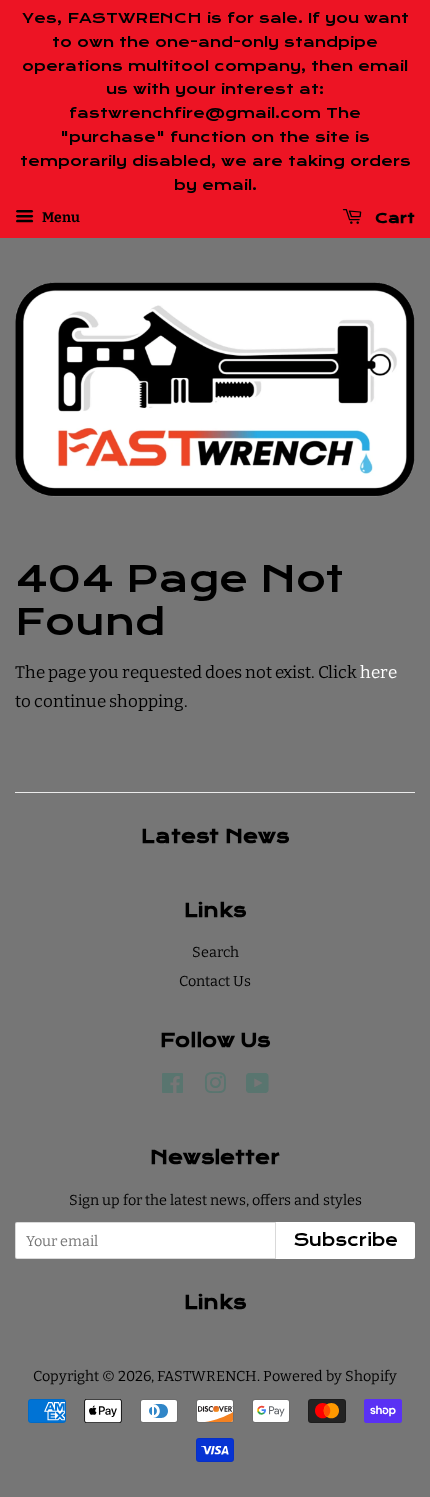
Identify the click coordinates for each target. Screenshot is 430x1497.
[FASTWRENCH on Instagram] (215, 1087)
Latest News (215, 836)
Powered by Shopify (330, 1376)
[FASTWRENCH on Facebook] (172, 1087)
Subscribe (345, 1240)
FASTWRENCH (207, 1376)
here (378, 672)
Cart (392, 218)
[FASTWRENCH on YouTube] (257, 1087)
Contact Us (215, 981)
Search (215, 952)
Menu (59, 218)
